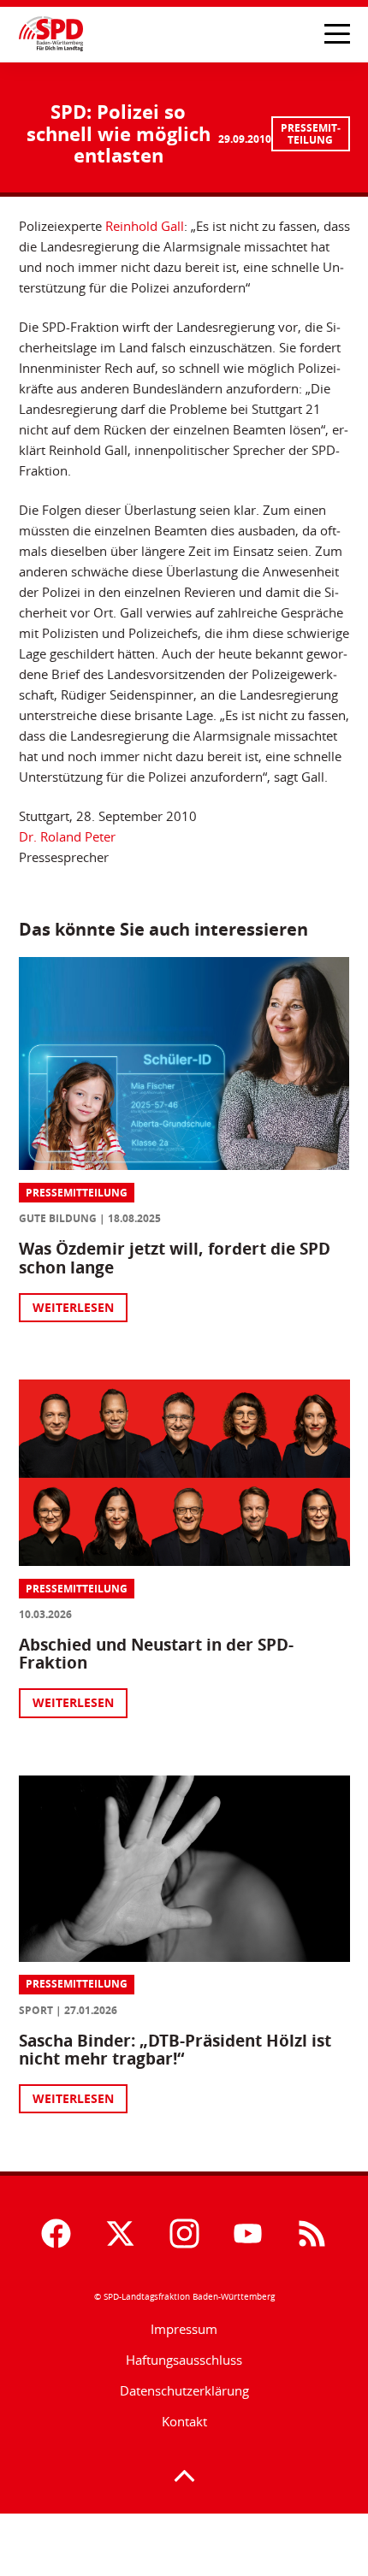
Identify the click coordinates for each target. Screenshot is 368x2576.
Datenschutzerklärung (184, 2390)
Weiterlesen (73, 1307)
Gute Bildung (58, 1218)
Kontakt (184, 2421)
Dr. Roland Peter (67, 836)
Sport (36, 2010)
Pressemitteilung (311, 134)
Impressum (184, 2329)
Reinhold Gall (145, 226)
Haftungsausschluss (184, 2360)
